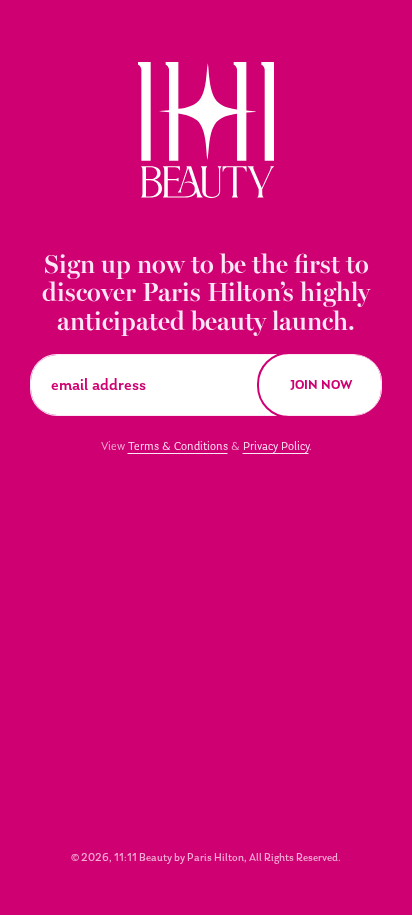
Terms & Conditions (178, 446)
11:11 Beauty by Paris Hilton (179, 857)
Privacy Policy (276, 446)
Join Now (321, 384)
